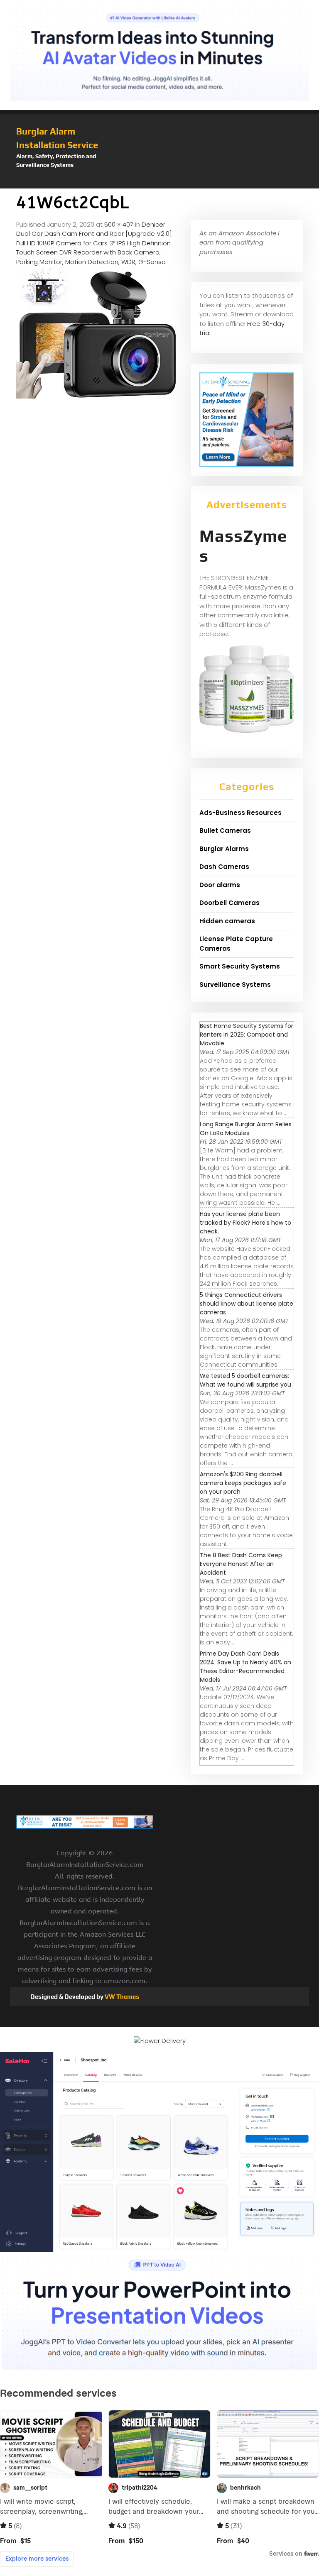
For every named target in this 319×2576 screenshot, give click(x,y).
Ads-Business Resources (240, 813)
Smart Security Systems (240, 966)
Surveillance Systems (235, 985)
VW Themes (121, 1997)
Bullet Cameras (225, 831)
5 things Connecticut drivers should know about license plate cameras (247, 1304)
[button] (159, 184)
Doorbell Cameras (229, 903)
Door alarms (220, 885)
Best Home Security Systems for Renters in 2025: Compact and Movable (247, 1035)
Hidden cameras (227, 921)
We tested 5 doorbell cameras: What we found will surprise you (245, 1380)
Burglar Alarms (224, 849)
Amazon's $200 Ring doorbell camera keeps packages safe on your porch (243, 1483)
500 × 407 (119, 224)
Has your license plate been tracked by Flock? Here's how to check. (245, 1223)
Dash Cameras (224, 867)
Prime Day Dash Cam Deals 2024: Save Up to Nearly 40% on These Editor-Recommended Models (245, 1667)
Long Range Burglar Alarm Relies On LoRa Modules (246, 1129)
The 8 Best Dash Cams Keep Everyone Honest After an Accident (241, 1564)
